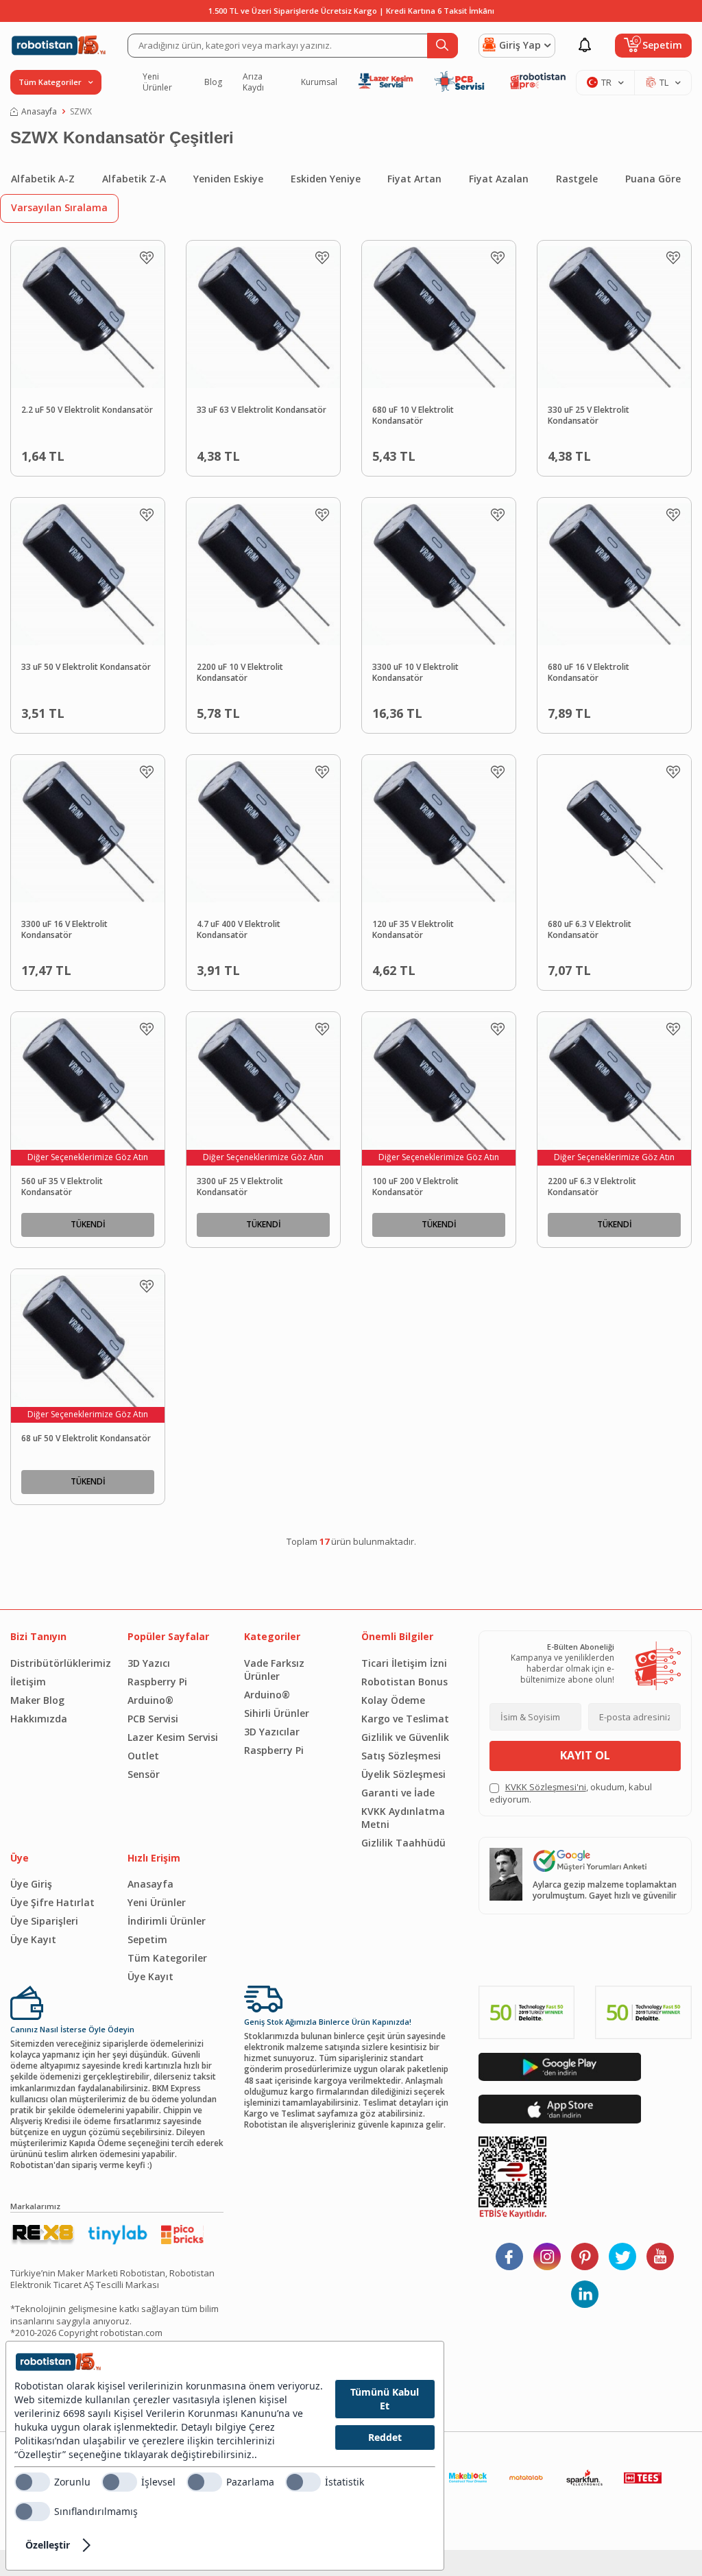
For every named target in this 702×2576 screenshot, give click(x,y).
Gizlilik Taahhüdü (403, 1843)
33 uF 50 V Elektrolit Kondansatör (86, 667)
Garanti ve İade (398, 1793)
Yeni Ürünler (157, 82)
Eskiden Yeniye (326, 179)
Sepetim (147, 1939)
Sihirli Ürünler (277, 1713)
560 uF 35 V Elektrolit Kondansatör (62, 1187)
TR (606, 82)
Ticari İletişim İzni (404, 1663)
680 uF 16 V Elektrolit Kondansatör (589, 673)
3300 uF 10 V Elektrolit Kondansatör (415, 673)
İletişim (28, 1682)
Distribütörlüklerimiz (59, 1663)
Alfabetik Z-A (134, 179)
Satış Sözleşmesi (401, 1756)
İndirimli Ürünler (167, 1921)
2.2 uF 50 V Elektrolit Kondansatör (87, 410)
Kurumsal (319, 82)
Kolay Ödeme (393, 1700)
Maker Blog (37, 1700)
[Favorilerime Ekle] (147, 258)
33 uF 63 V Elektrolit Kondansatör (262, 410)
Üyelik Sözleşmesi (403, 1774)
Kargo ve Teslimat (405, 1719)
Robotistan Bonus (404, 1682)
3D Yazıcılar (272, 1732)
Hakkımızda (39, 1719)
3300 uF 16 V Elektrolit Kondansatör (64, 930)
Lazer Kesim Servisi (173, 1737)
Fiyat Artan (414, 179)
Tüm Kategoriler (167, 1958)
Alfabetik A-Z (43, 179)
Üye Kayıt (33, 1939)
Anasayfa (39, 112)
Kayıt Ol (585, 1755)
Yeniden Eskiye (228, 179)
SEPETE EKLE (113, 453)
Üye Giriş (31, 1884)
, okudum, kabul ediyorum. (571, 1793)
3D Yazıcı (149, 1663)
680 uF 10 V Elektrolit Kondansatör (413, 416)
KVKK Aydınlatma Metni (403, 1818)
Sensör (144, 1774)
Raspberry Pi (157, 1682)
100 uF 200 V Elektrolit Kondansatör (415, 1187)
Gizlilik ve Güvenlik (405, 1737)
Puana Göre (653, 179)
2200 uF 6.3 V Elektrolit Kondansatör (592, 1187)
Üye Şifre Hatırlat (52, 1902)
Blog (213, 82)
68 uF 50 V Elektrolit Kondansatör (86, 1439)
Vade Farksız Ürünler (274, 1670)
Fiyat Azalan (499, 179)
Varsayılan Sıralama (59, 207)
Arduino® (150, 1700)
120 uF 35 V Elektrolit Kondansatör (413, 930)
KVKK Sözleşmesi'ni (546, 1787)
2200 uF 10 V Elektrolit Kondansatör (240, 673)
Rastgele (577, 179)
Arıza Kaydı (253, 82)
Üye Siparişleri (44, 1921)
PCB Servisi (153, 1719)
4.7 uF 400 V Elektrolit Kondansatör (239, 930)
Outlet (143, 1756)
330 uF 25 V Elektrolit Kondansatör (589, 416)
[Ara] (443, 46)
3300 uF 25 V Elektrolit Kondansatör (240, 1187)
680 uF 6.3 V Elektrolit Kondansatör (590, 930)
